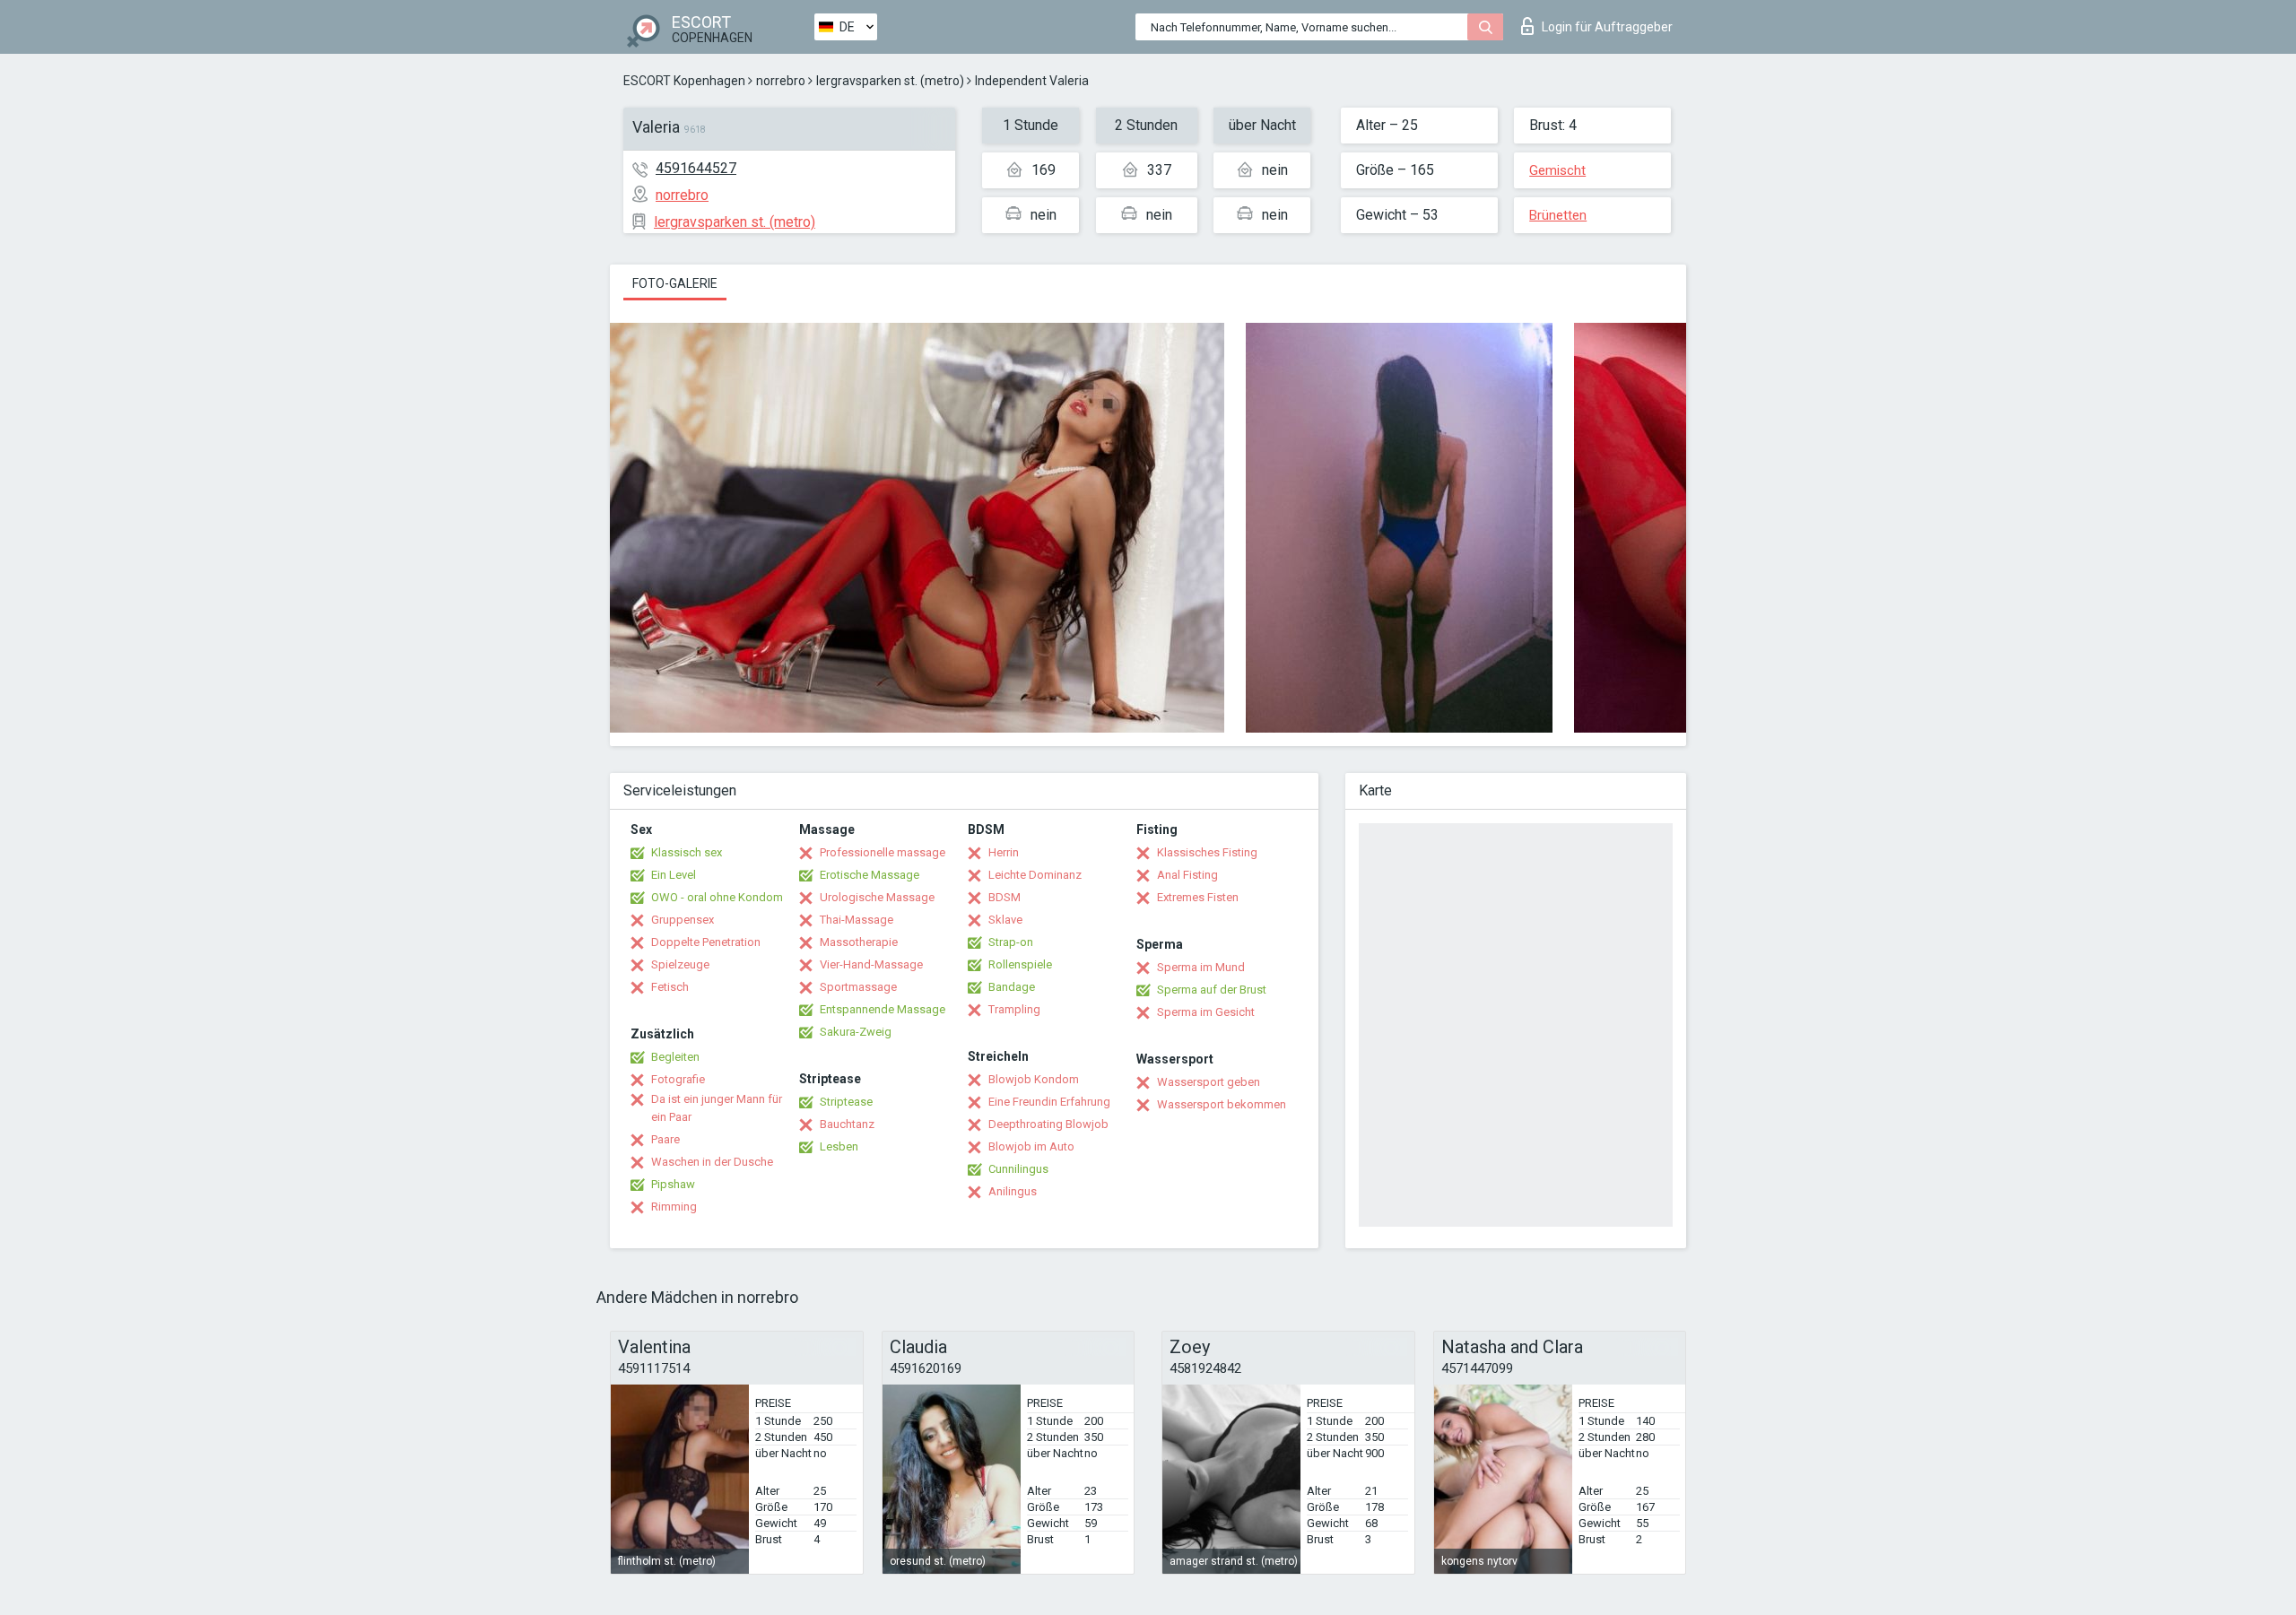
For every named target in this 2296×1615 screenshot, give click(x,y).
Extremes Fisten (1198, 897)
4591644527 (696, 168)
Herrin (1004, 852)
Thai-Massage (857, 920)
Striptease (846, 1102)
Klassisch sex (687, 852)
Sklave (1005, 920)
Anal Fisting (1187, 875)
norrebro (781, 81)
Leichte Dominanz (1035, 875)
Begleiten (675, 1057)
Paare (665, 1139)
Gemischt (1557, 170)
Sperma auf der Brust (1212, 990)
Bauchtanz (847, 1124)
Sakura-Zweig (856, 1032)
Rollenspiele (1020, 964)
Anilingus (1013, 1191)
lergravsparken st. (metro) (890, 81)
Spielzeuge (680, 964)
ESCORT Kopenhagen (684, 81)
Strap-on (1011, 942)
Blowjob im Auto (1031, 1146)
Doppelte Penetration (706, 942)
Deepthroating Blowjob (1048, 1124)
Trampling (1014, 1009)
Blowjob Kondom (1034, 1079)
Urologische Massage (877, 897)
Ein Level (674, 875)
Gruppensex (683, 920)
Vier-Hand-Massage (871, 964)
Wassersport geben (1209, 1082)
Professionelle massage (883, 852)
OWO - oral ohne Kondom (717, 897)
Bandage (1012, 987)
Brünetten (1558, 215)
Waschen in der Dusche (712, 1162)
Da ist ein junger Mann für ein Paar (717, 1108)
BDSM (1004, 897)
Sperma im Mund (1201, 967)
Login (1607, 27)
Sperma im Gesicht (1206, 1012)
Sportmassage (858, 987)
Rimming (674, 1207)
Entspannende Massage (883, 1009)
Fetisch (670, 987)
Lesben (839, 1146)
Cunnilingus (1018, 1169)
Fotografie (678, 1079)
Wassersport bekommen (1222, 1104)
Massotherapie (859, 942)
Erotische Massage (870, 875)
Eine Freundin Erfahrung (1049, 1102)
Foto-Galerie (675, 283)
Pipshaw (673, 1184)
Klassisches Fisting (1207, 852)
